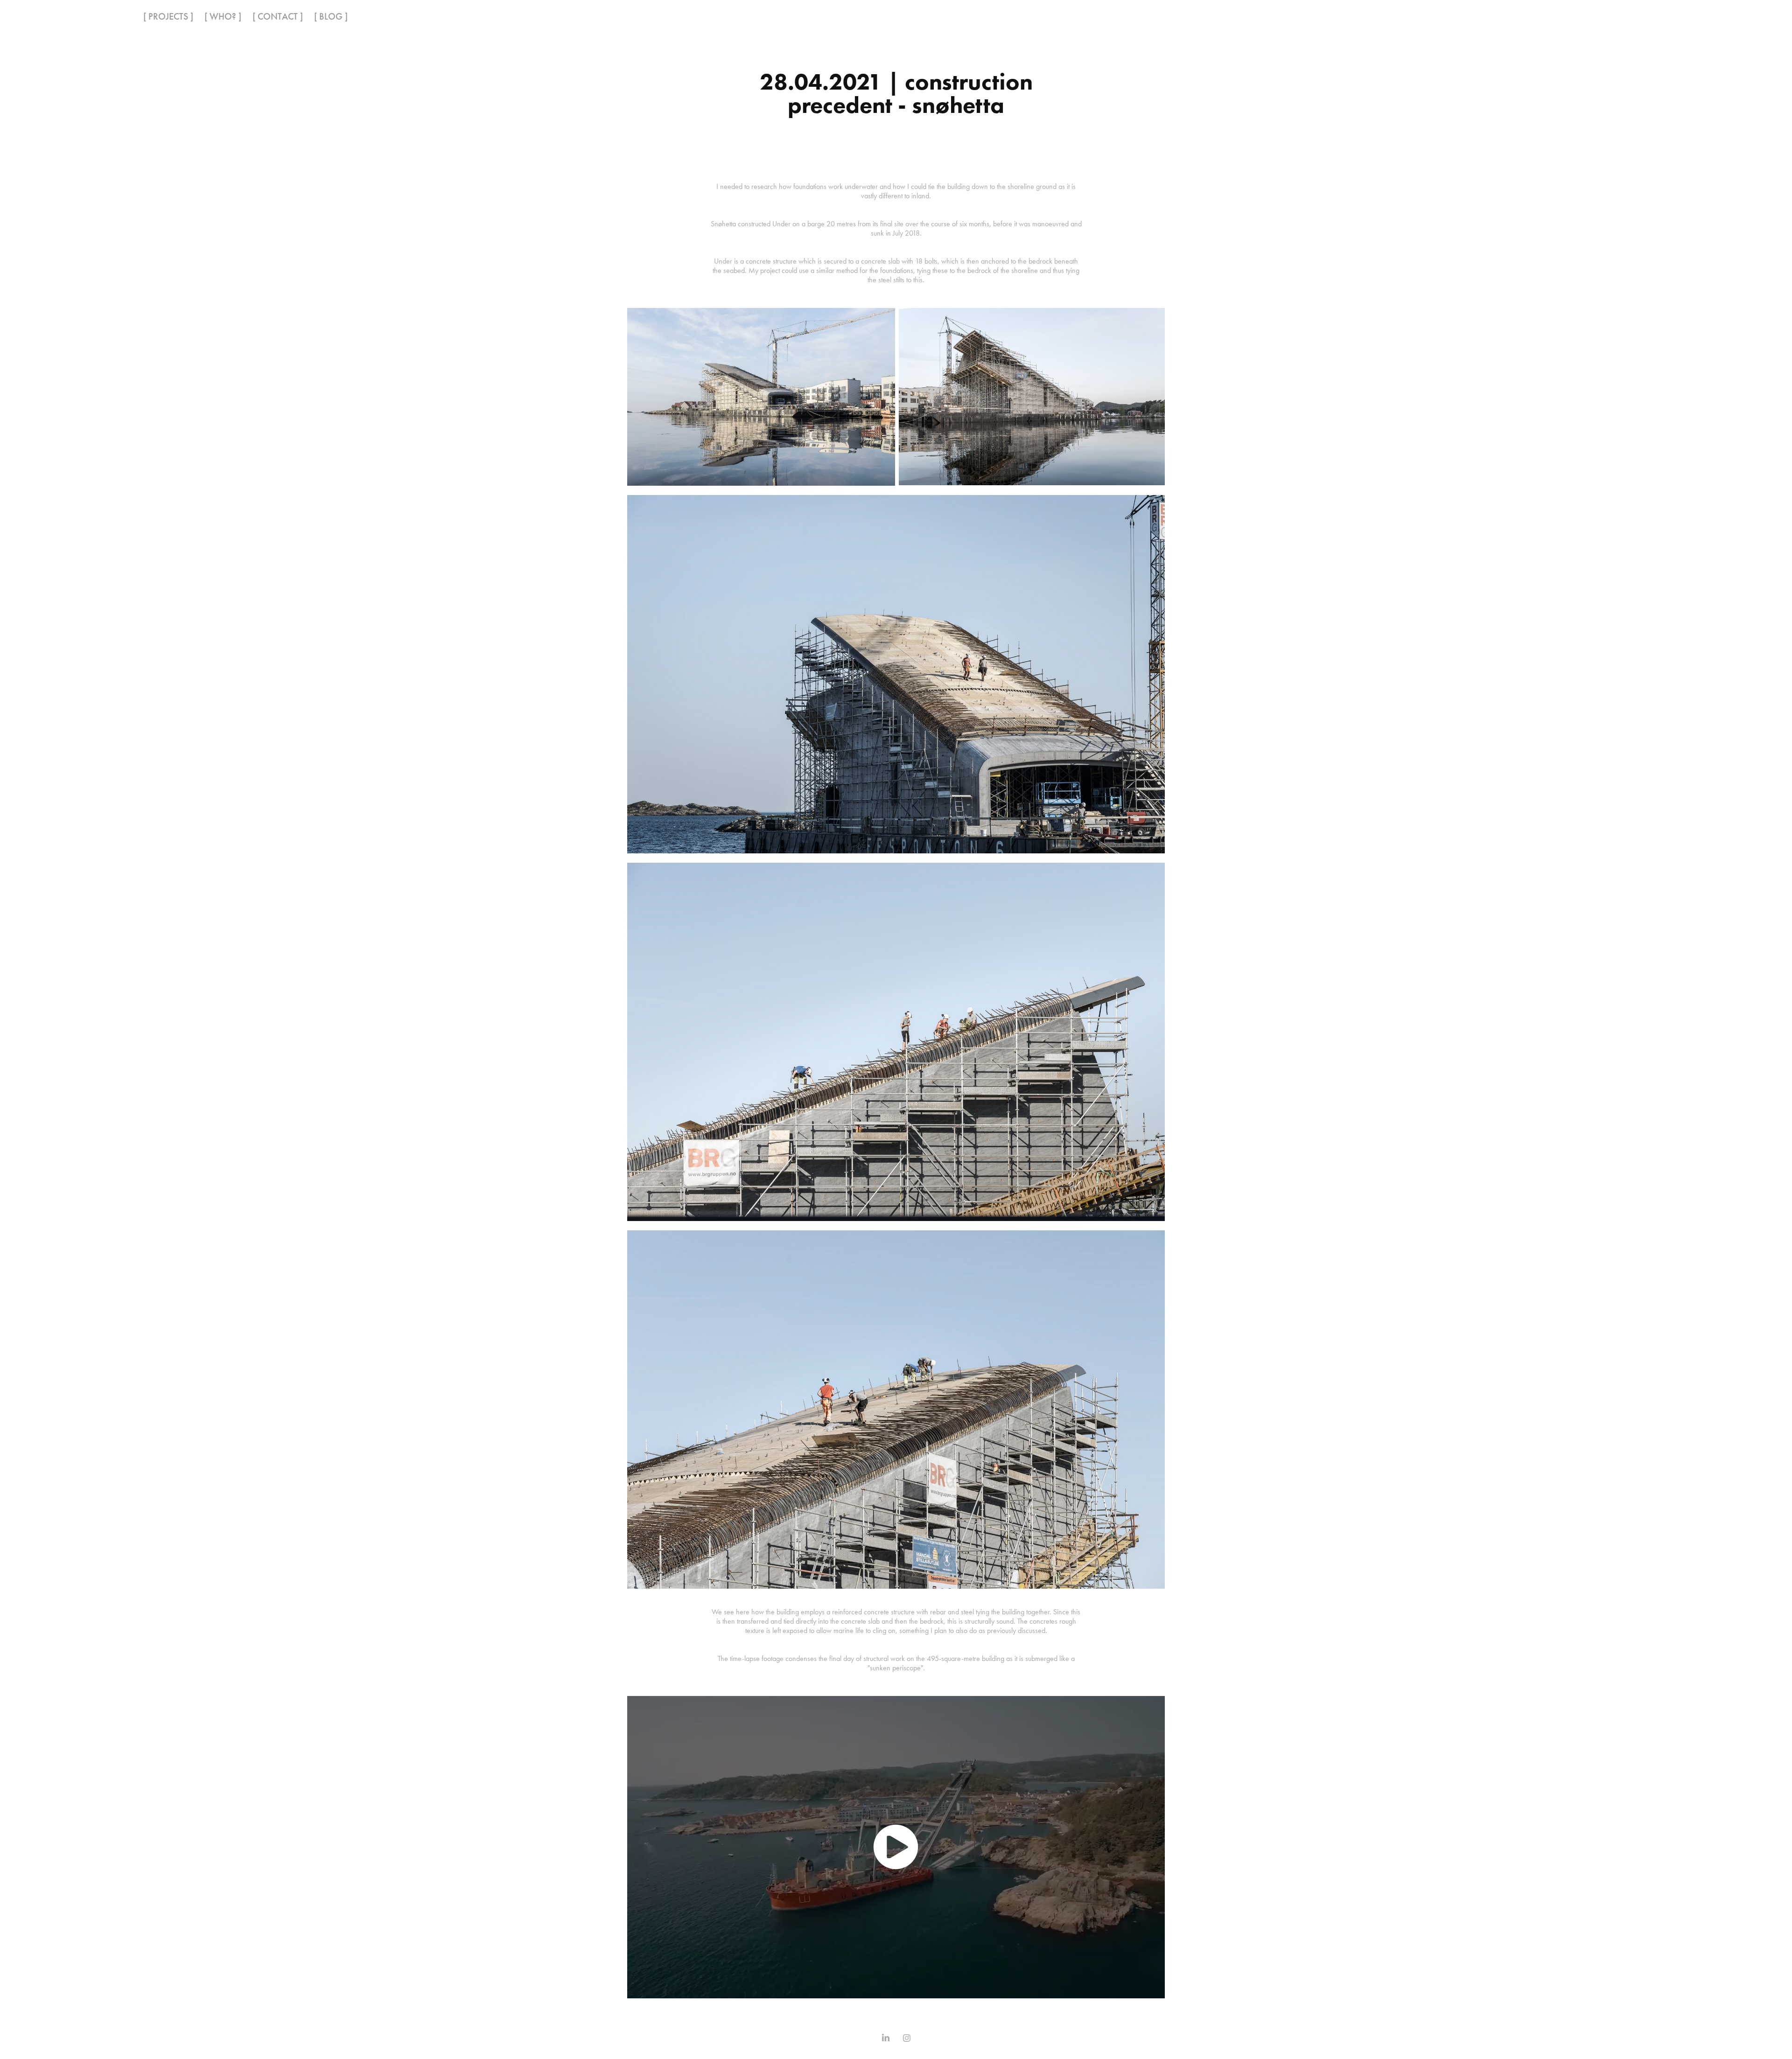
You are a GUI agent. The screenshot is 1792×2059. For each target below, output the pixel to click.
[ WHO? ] (223, 16)
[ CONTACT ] (278, 16)
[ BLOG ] (331, 16)
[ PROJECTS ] (168, 16)
